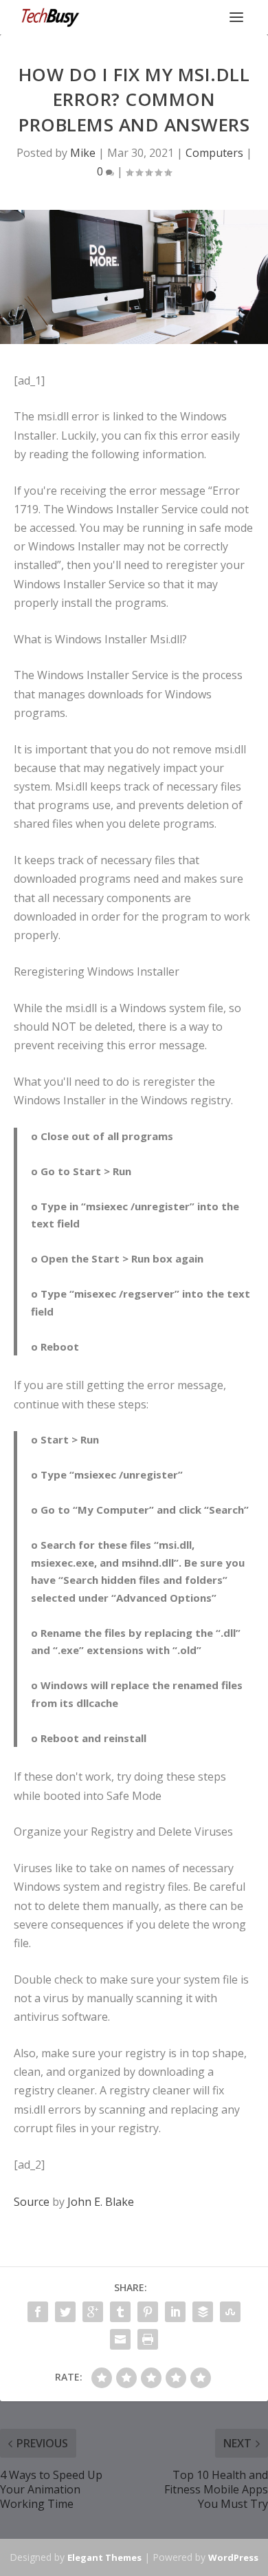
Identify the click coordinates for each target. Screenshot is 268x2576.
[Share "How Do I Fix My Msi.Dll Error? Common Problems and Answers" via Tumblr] (120, 2312)
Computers (214, 153)
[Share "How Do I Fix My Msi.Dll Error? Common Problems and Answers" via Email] (120, 2339)
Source (32, 2202)
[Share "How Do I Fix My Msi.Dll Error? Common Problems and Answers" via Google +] (93, 2312)
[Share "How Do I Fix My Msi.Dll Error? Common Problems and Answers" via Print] (148, 2339)
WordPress (233, 2557)
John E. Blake (101, 2202)
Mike (83, 153)
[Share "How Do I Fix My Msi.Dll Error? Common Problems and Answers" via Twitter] (65, 2312)
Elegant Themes (104, 2557)
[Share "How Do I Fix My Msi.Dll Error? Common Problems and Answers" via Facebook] (38, 2312)
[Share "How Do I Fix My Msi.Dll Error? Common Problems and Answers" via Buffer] (203, 2312)
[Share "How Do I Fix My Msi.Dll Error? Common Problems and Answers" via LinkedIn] (175, 2312)
